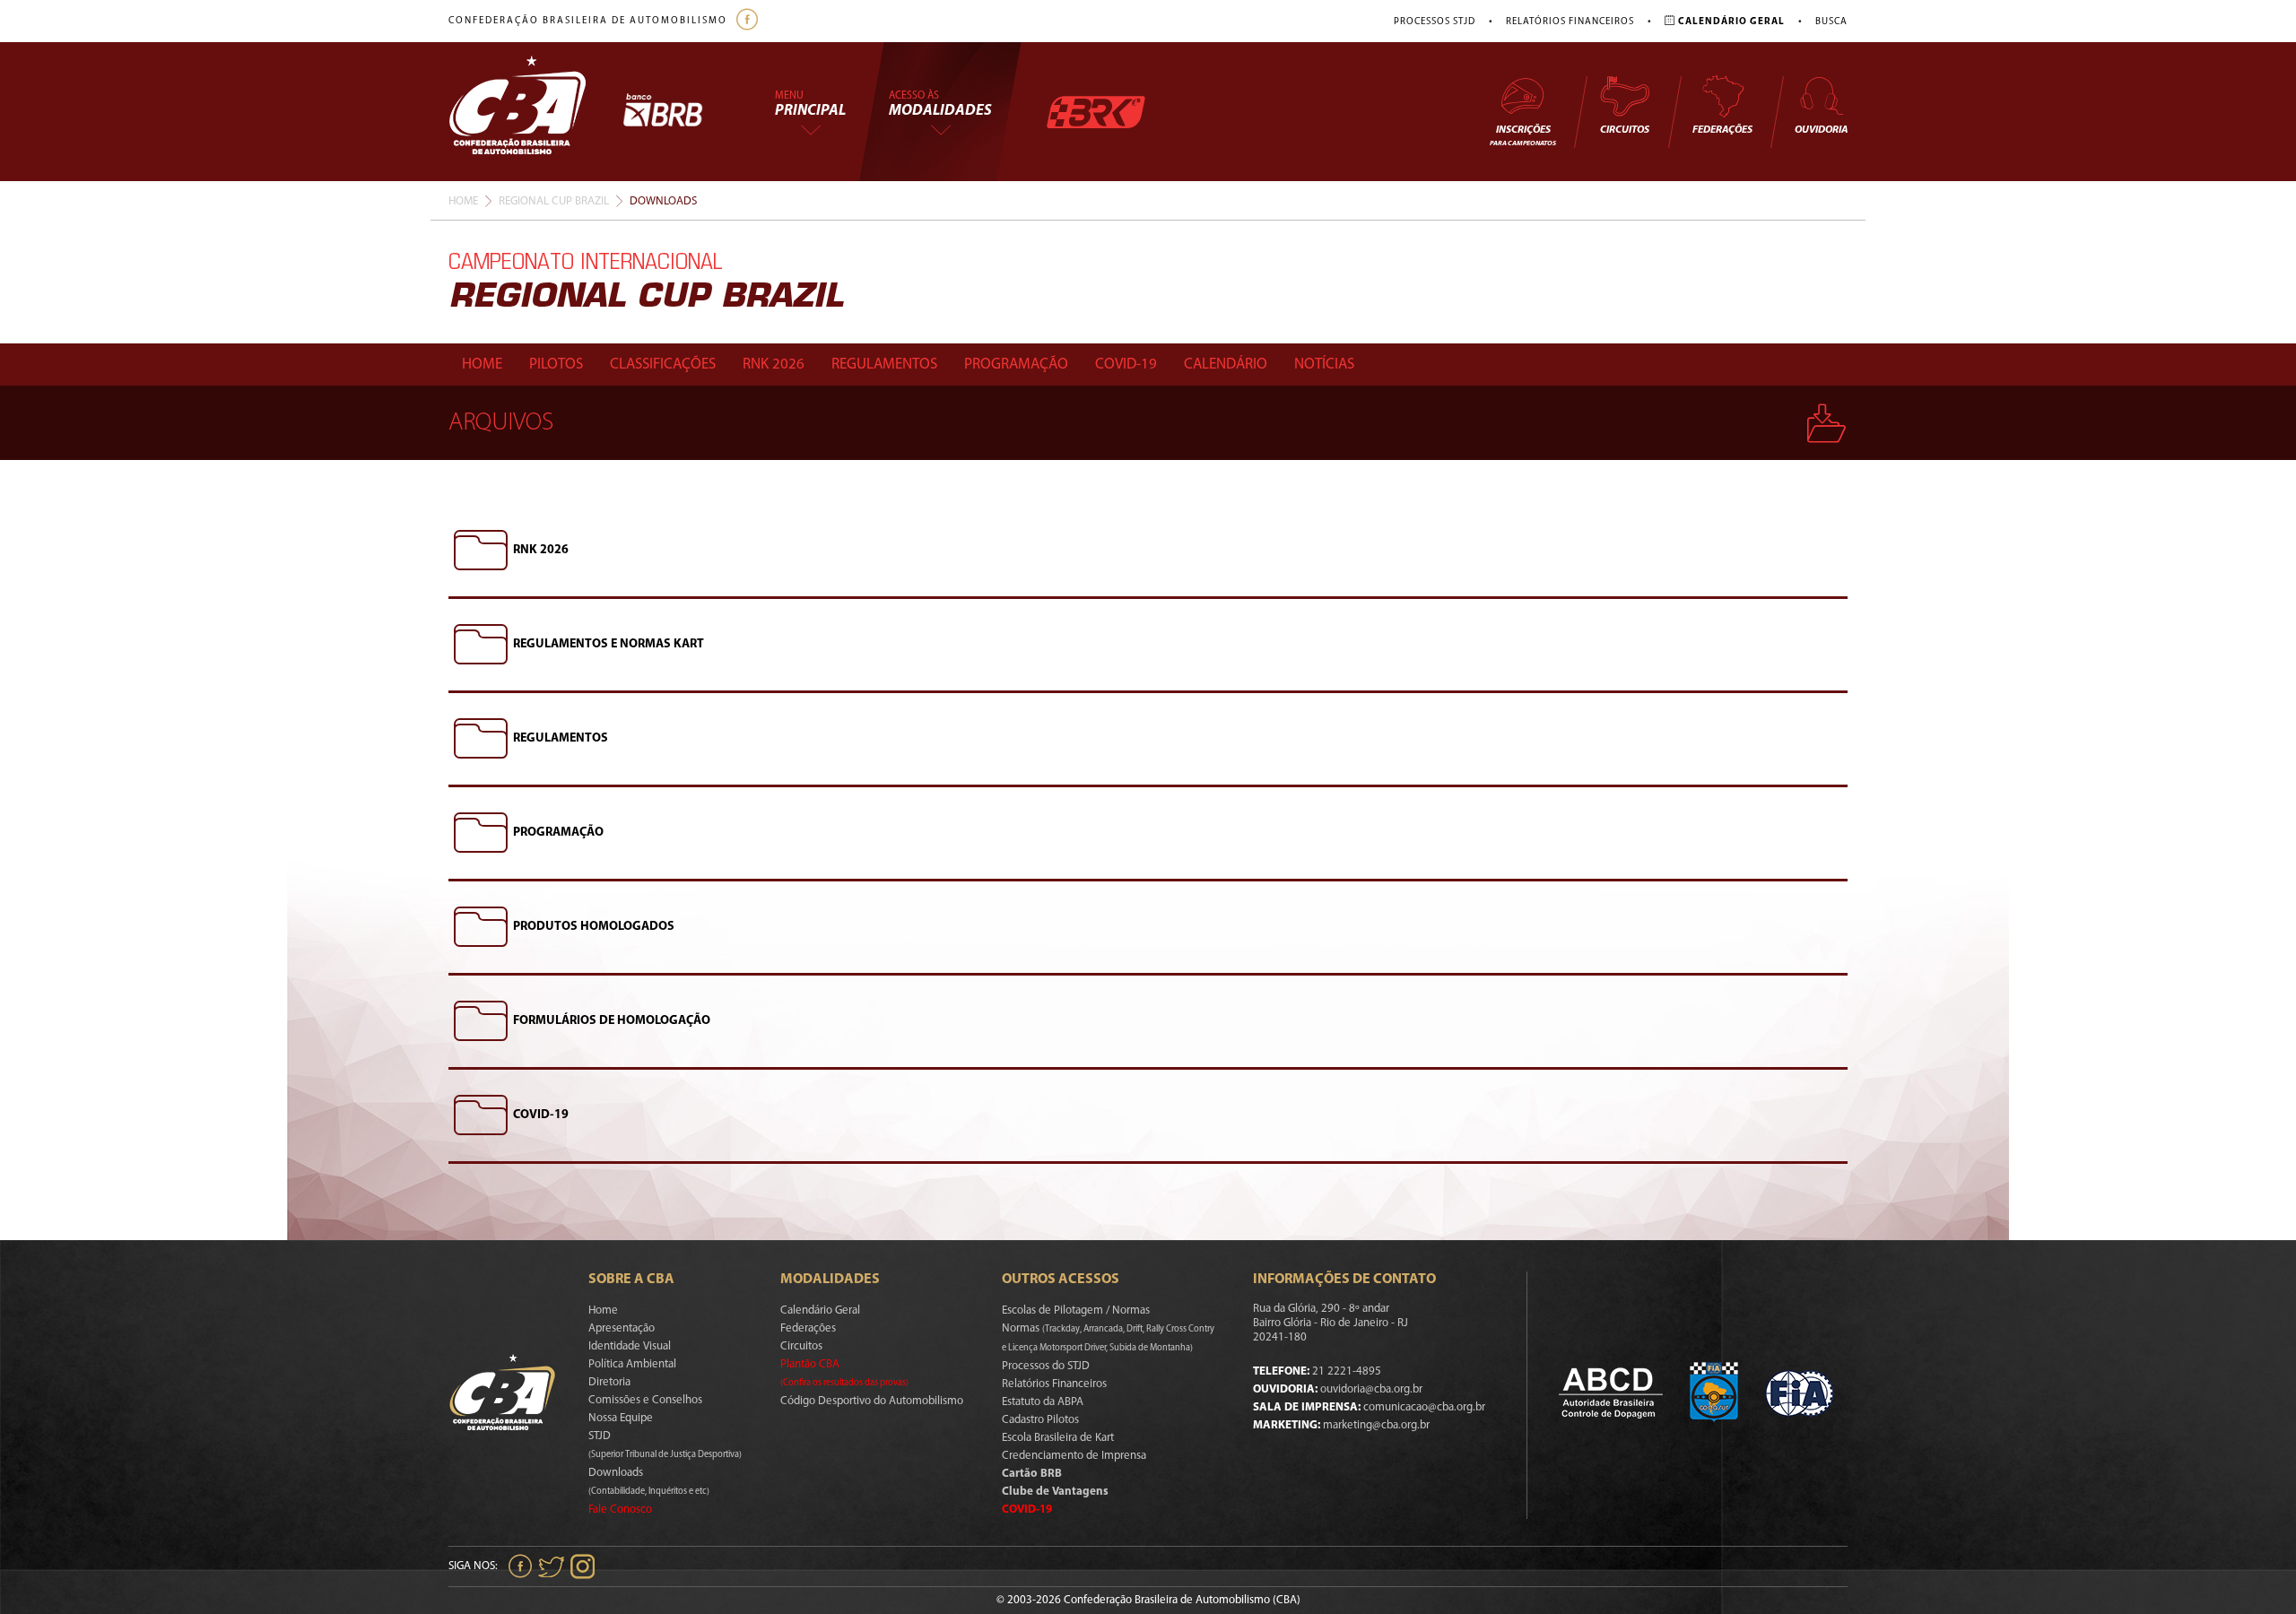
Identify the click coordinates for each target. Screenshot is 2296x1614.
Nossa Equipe (621, 1418)
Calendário (1226, 364)
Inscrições (1523, 136)
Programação (1016, 364)
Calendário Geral (820, 1310)
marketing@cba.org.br (1376, 1425)
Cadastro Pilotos (1040, 1420)
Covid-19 (1126, 364)
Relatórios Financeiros (1570, 22)
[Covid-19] (481, 1115)
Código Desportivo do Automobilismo (872, 1401)
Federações (1722, 130)
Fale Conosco (620, 1510)
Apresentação (622, 1328)
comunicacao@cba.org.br (1424, 1407)
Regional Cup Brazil (554, 201)
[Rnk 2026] (481, 551)
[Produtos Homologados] (481, 927)
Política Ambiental (632, 1364)
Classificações (663, 364)
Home (463, 201)
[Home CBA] (535, 112)
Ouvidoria (1821, 130)
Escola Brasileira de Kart (1058, 1438)
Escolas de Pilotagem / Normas (1076, 1310)
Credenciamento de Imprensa (1074, 1456)
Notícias (1324, 364)
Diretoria (609, 1382)
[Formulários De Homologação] (481, 1021)
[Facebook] (749, 21)
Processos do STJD (1046, 1366)
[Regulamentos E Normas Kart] (481, 645)
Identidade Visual (630, 1346)
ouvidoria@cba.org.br (1371, 1389)
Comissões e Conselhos (645, 1400)
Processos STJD (1435, 22)
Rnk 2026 (774, 364)
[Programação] (481, 833)
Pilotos (556, 364)
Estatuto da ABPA (1043, 1402)
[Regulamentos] (481, 739)
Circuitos (1625, 130)
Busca (1831, 22)
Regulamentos (884, 364)
